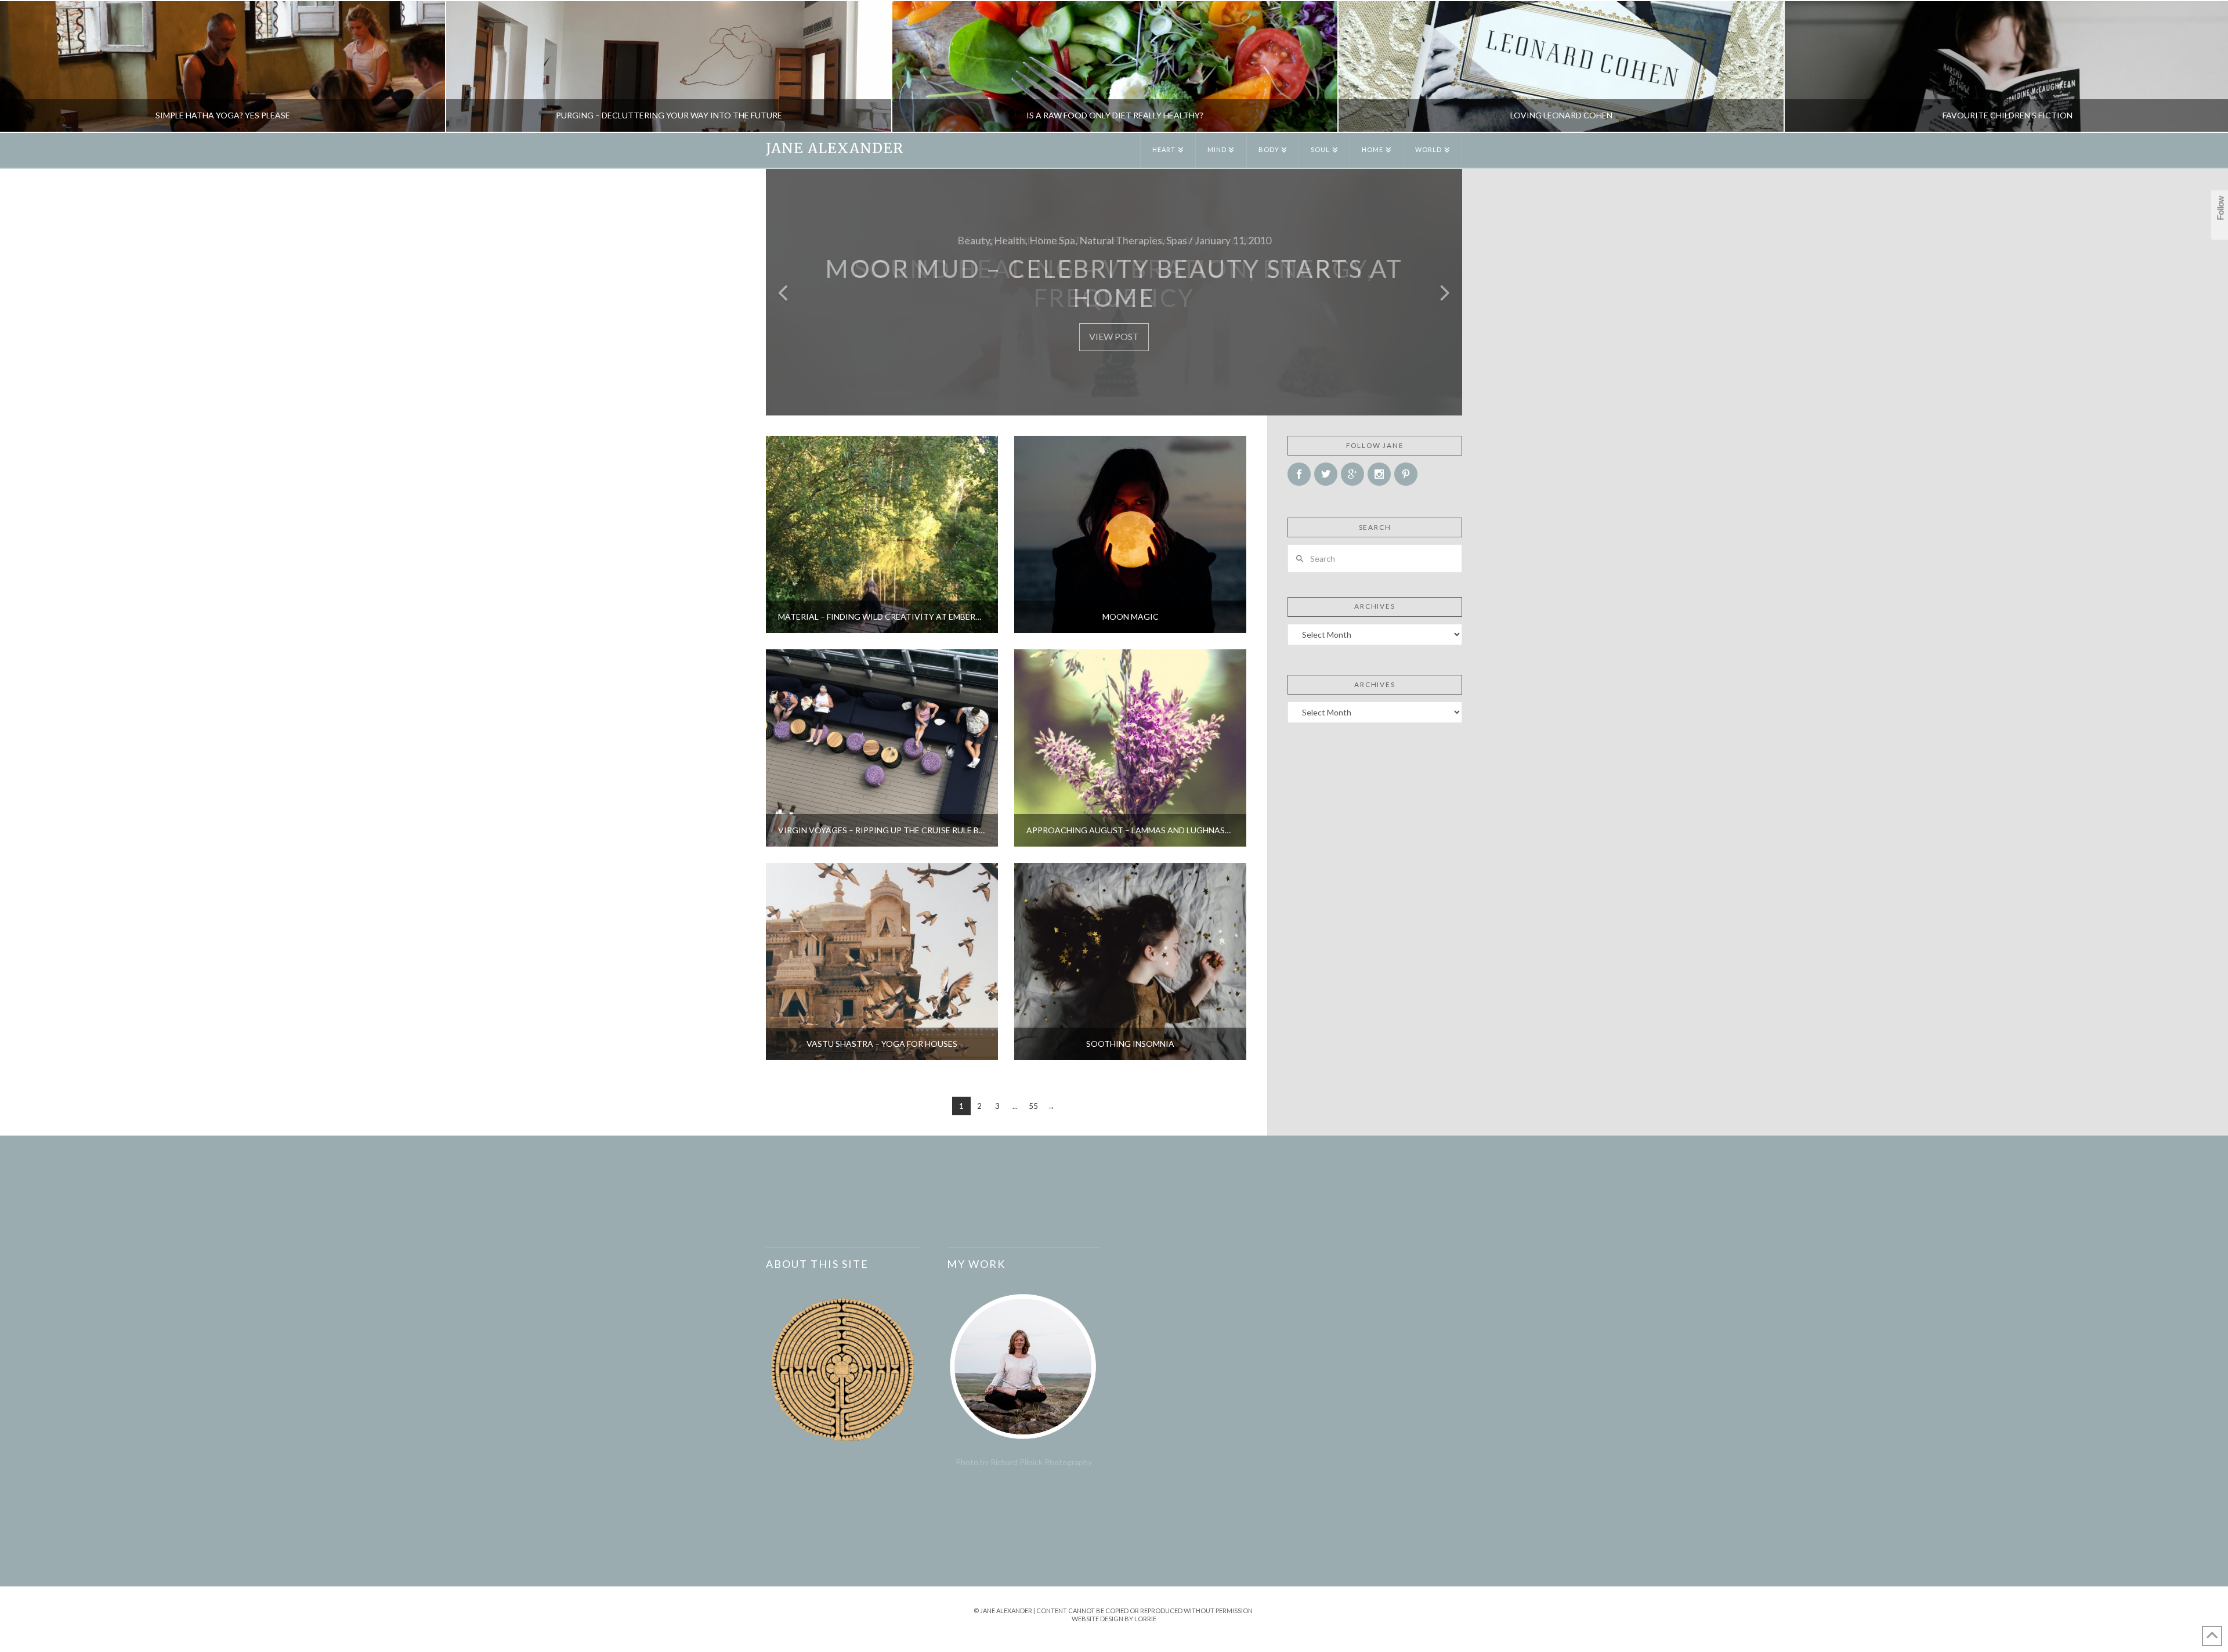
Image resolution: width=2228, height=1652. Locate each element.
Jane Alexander (835, 149)
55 (1033, 1106)
